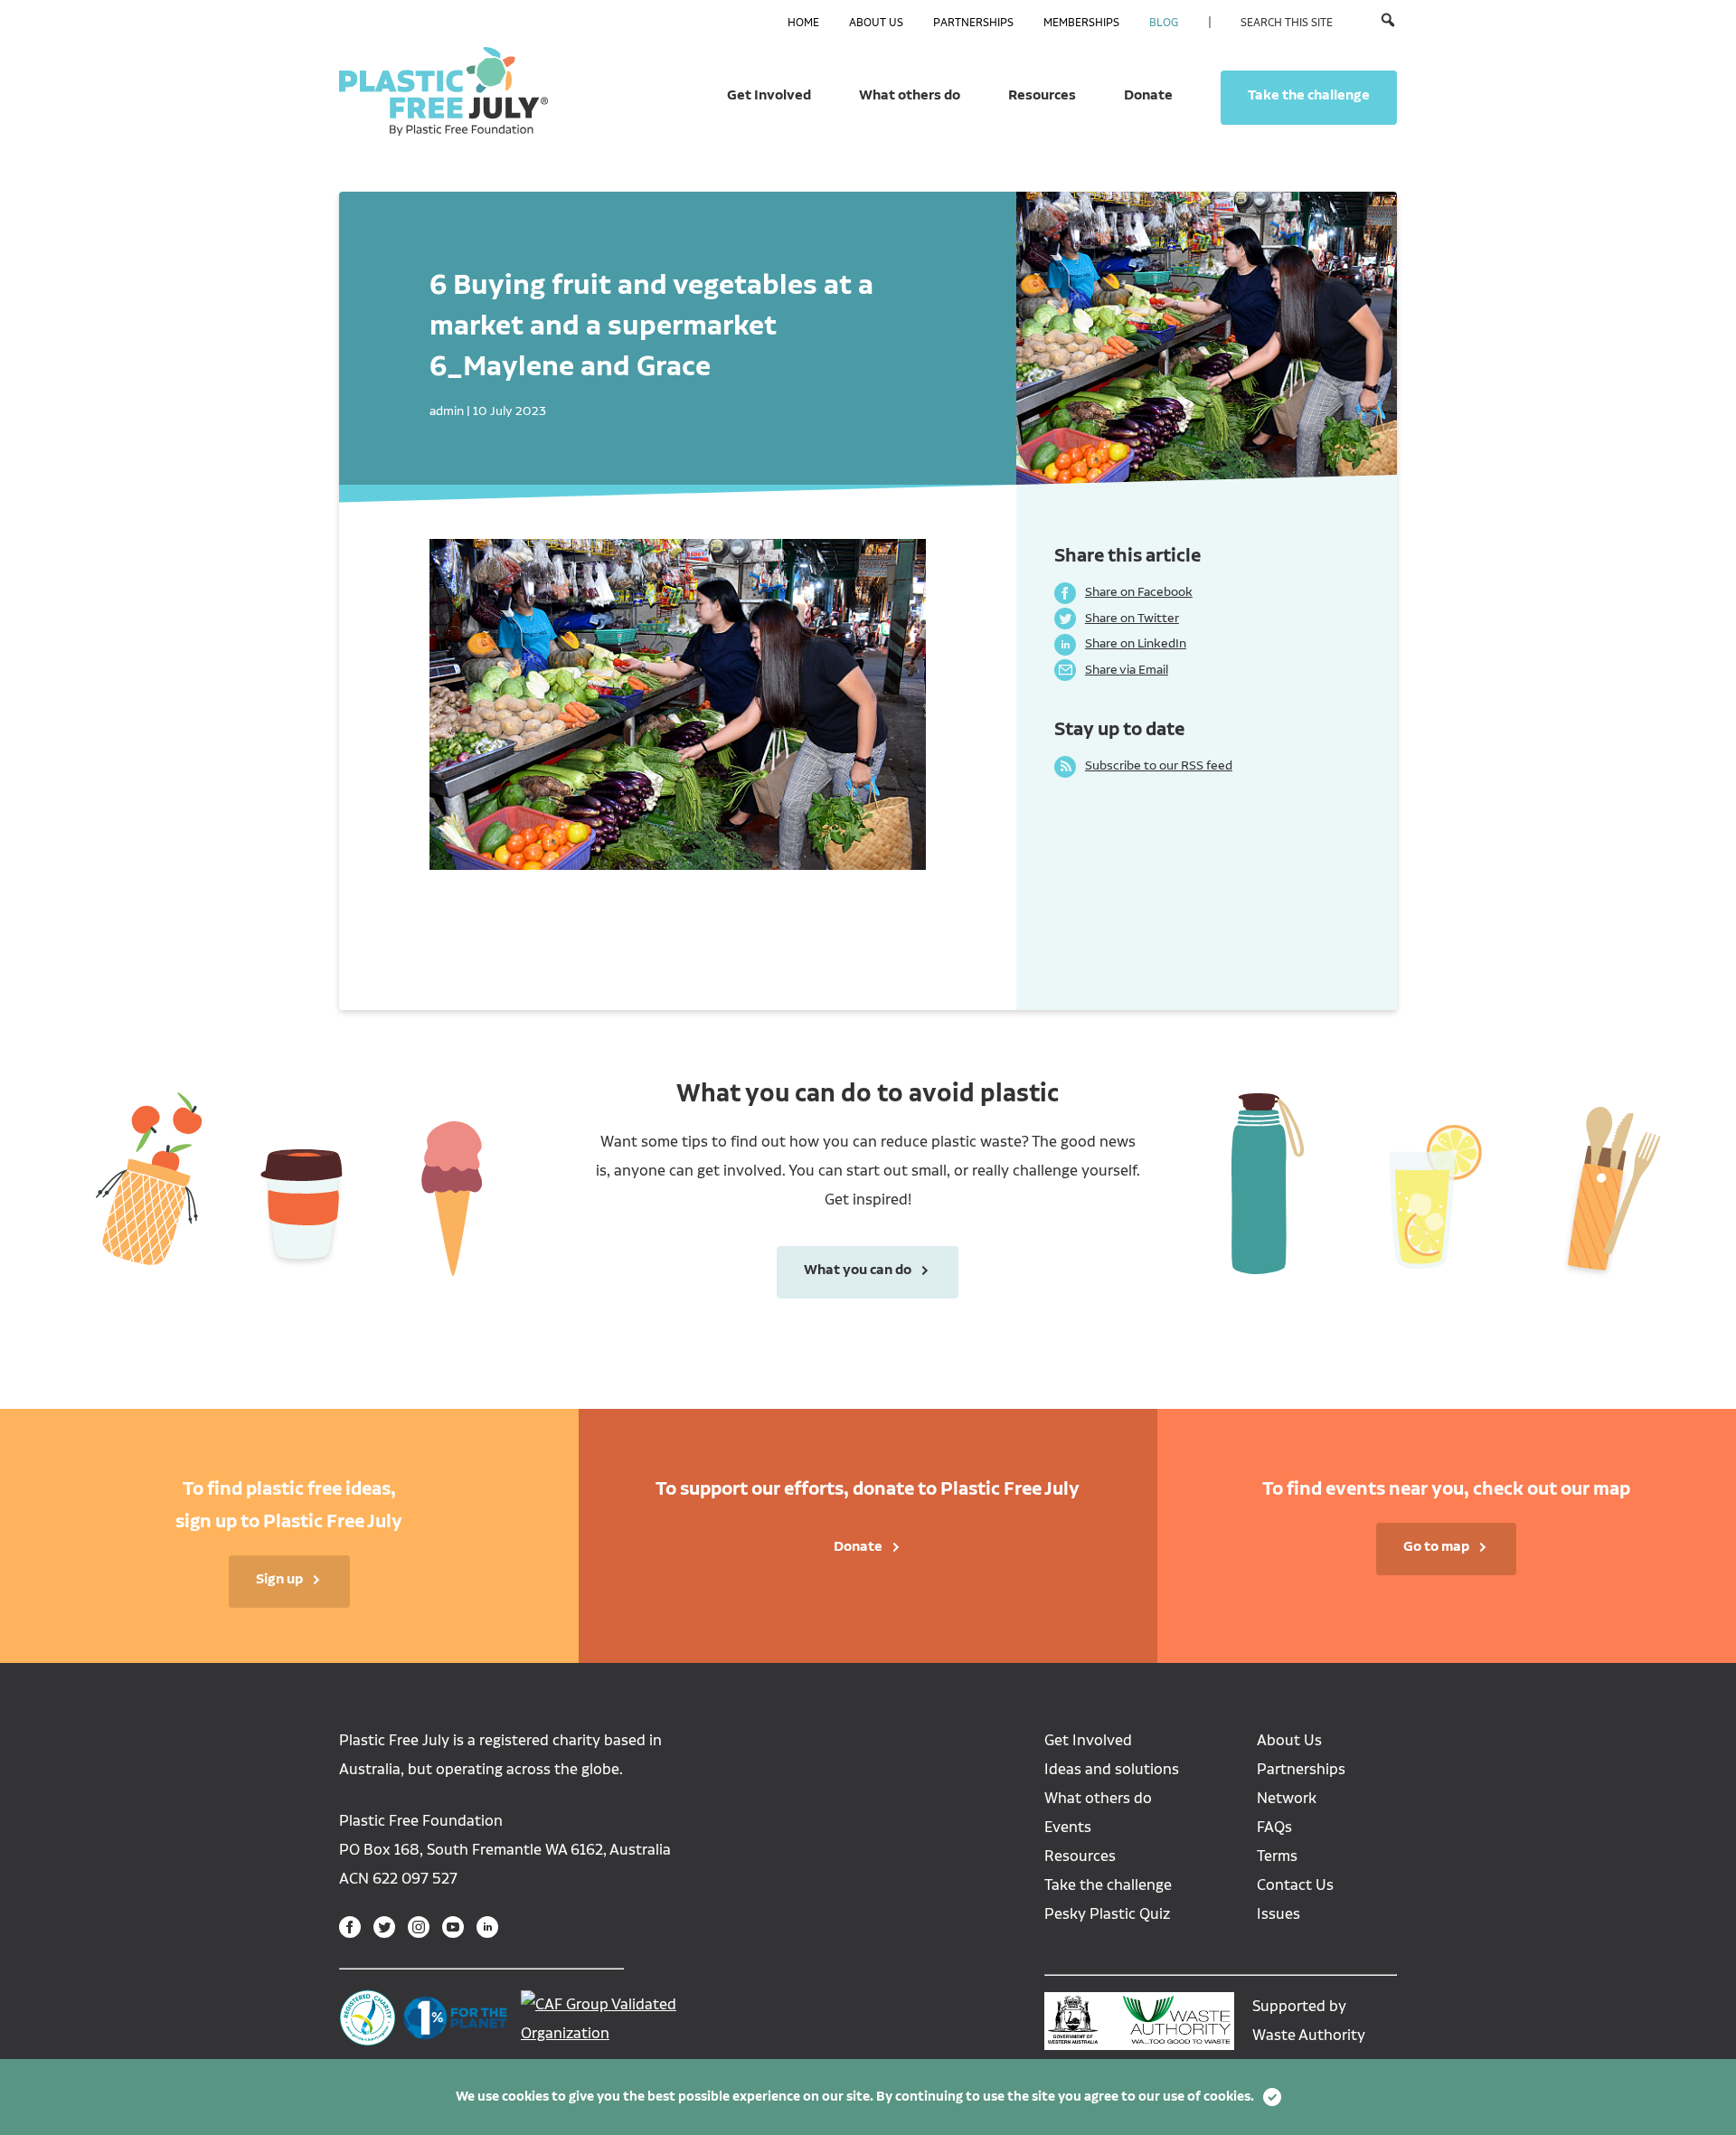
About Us (876, 23)
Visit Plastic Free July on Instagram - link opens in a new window (419, 1927)
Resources (1042, 95)
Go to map (1436, 1546)
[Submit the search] (1388, 22)
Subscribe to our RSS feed (1143, 765)
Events (1068, 1827)
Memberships (1081, 23)
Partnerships (973, 23)
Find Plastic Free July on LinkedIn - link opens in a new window (487, 1927)
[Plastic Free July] (443, 90)
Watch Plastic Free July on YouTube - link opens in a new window (453, 1927)
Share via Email (1111, 669)
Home (803, 23)
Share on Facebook (1123, 591)
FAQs (1274, 1827)
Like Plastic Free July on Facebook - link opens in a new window (350, 1927)
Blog (1164, 23)
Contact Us (1295, 1885)
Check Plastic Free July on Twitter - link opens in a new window (384, 1927)
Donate (1148, 95)
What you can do (844, 1270)
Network (1287, 1798)
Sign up (279, 1579)
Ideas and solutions (1112, 1769)
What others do (910, 95)
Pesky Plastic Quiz (1107, 1914)
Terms (1277, 1856)
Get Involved (769, 95)
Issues (1278, 1914)
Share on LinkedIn (1120, 643)
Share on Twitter (1117, 618)
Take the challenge (1309, 95)
